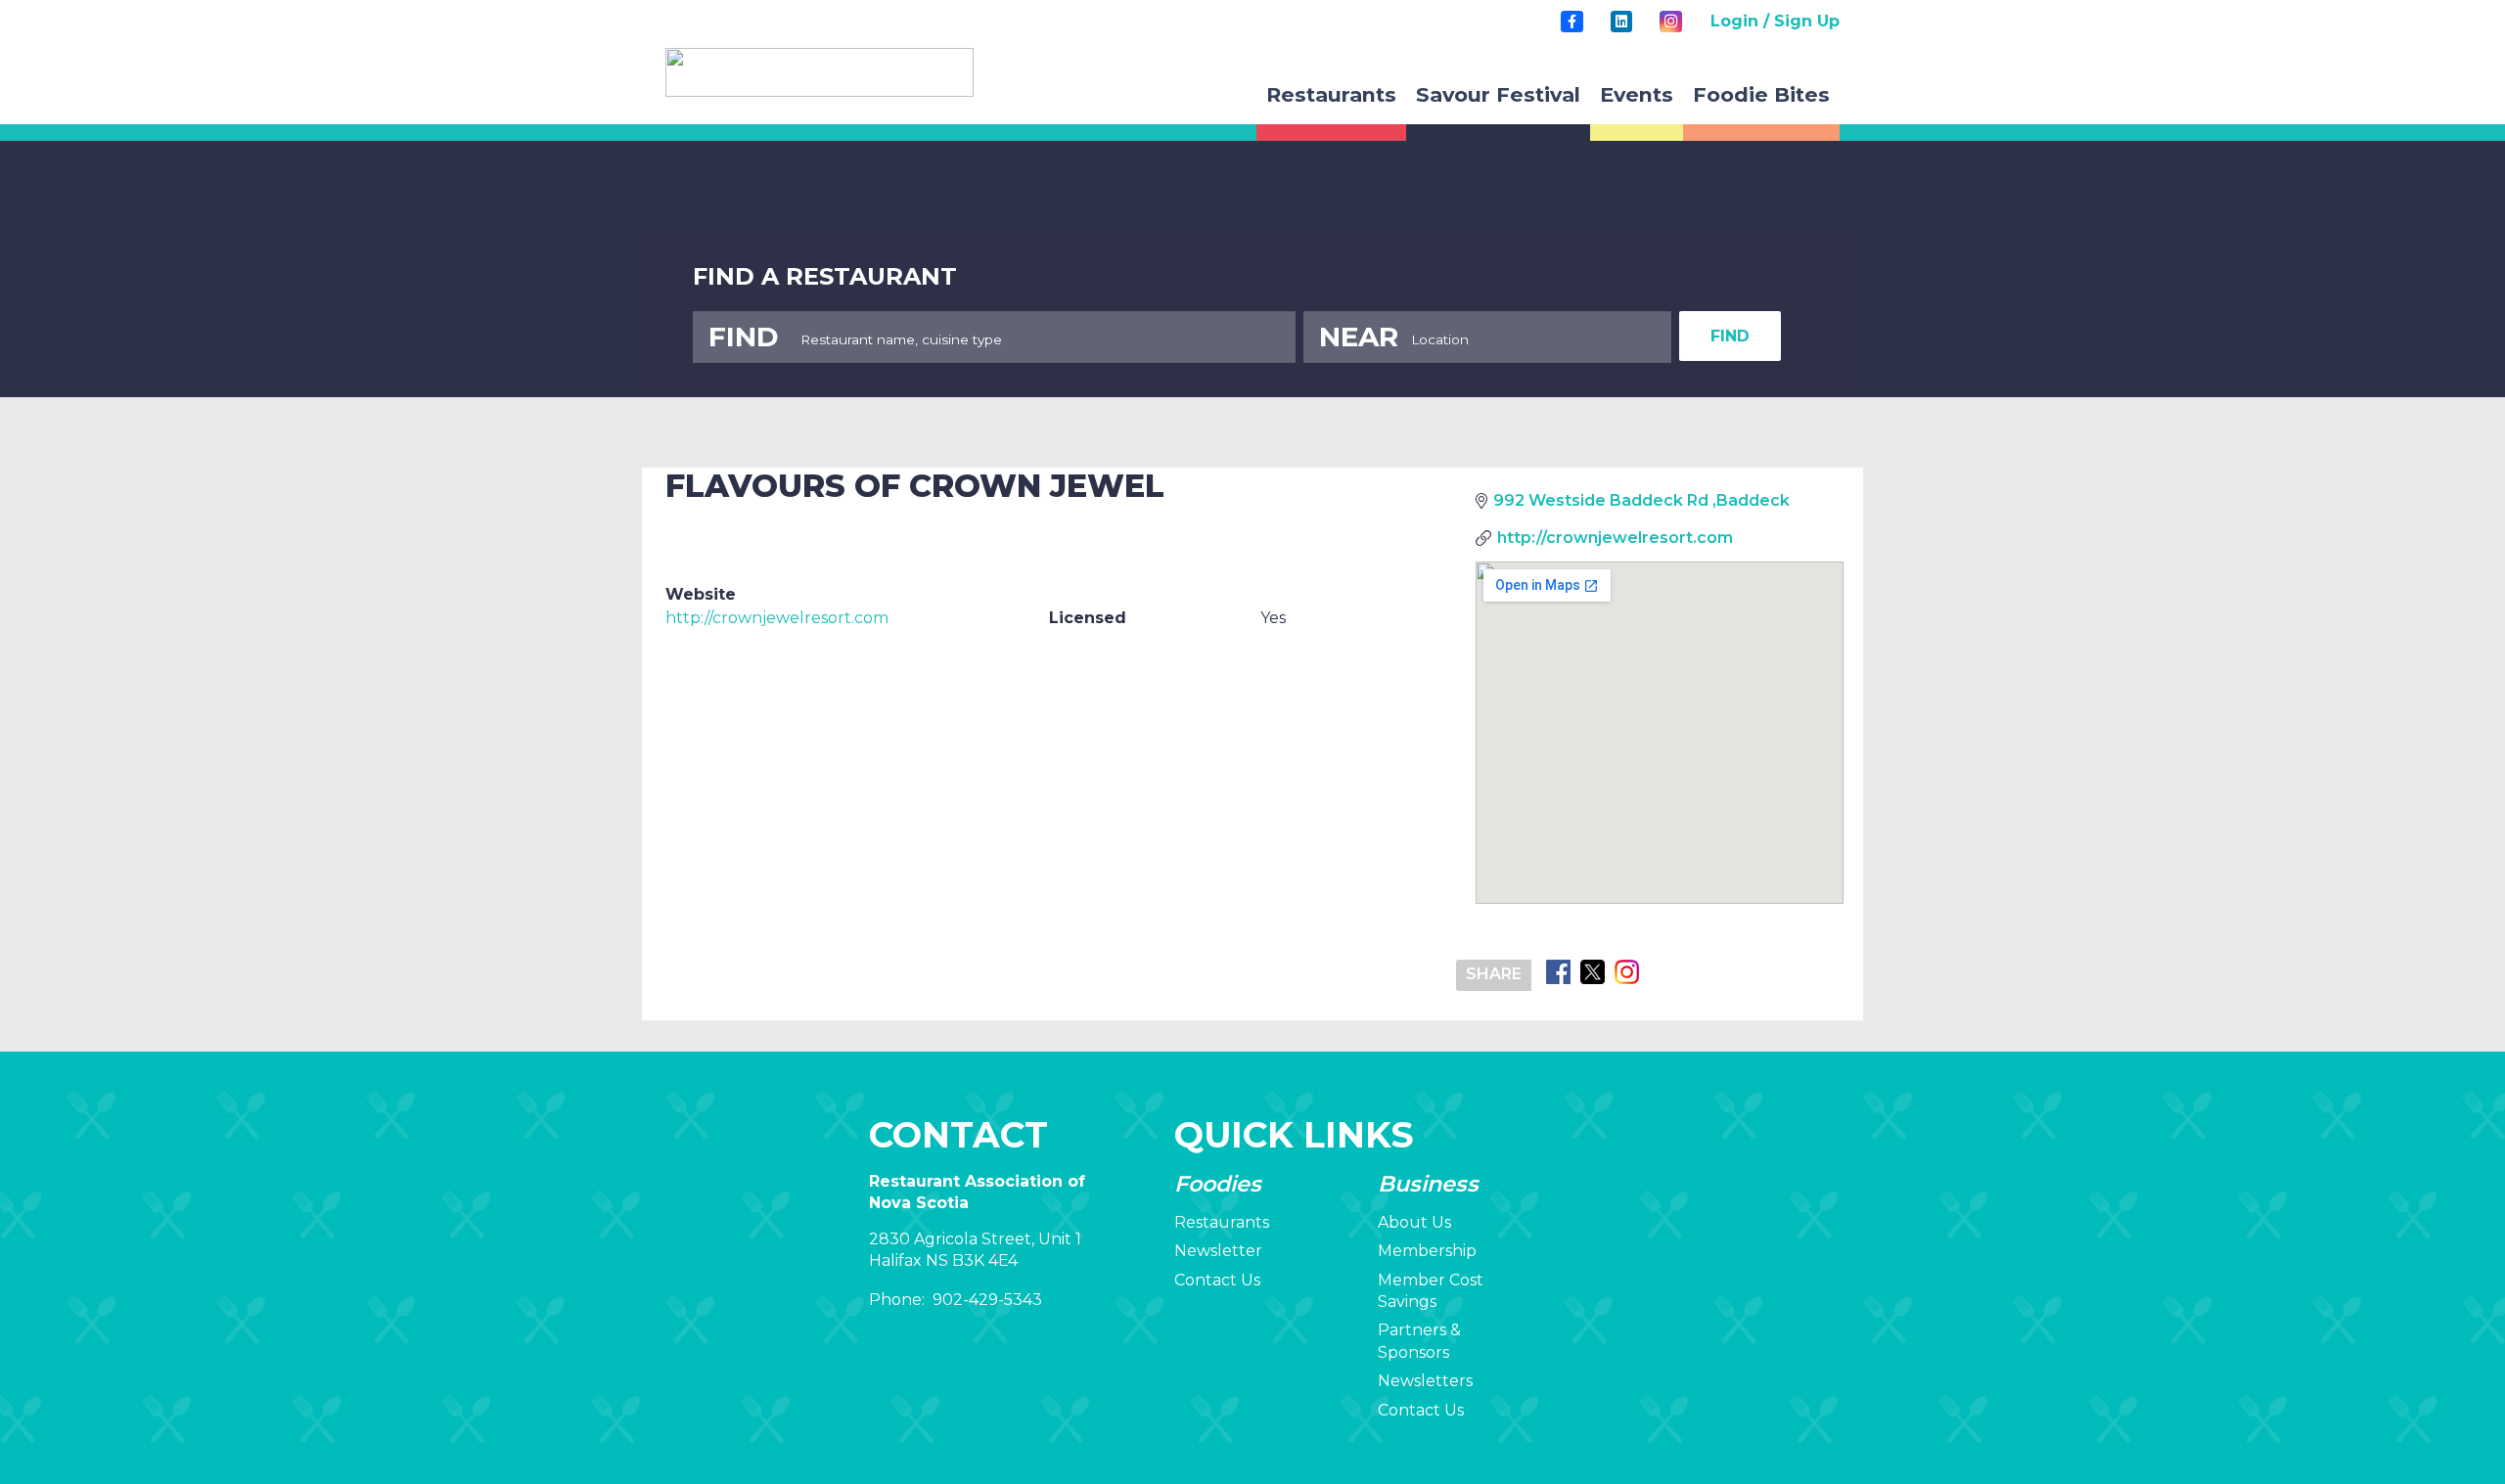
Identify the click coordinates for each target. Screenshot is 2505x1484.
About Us (1414, 1222)
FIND (1730, 336)
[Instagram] (1670, 22)
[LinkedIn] (1621, 22)
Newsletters (1425, 1381)
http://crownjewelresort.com (777, 618)
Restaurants (1222, 1222)
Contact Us (1217, 1280)
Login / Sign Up (1775, 21)
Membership (1427, 1251)
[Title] (1571, 22)
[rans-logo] (820, 72)
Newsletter (1218, 1251)
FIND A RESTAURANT (825, 276)
